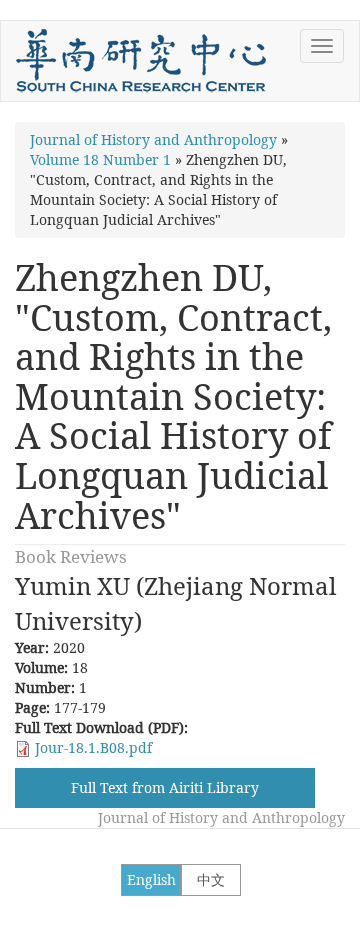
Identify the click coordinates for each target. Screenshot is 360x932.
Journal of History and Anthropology (153, 139)
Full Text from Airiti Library (165, 787)
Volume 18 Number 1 (100, 159)
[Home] (141, 61)
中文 (211, 879)
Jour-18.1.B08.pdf (93, 747)
